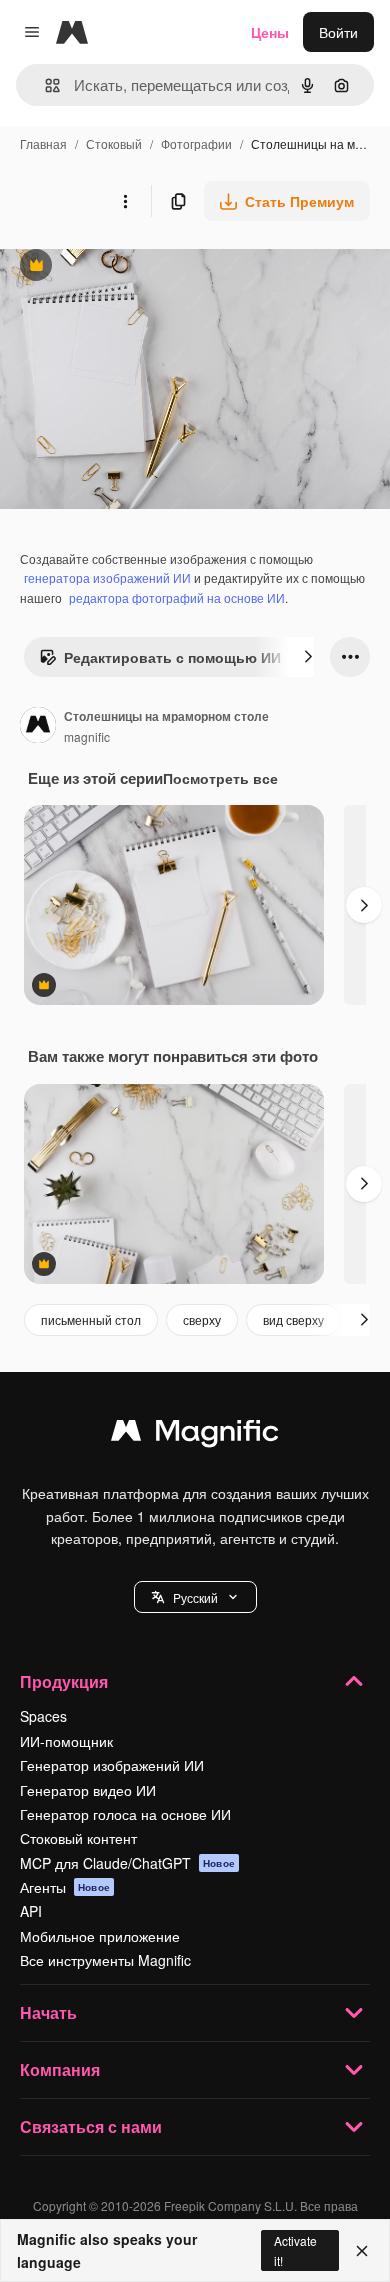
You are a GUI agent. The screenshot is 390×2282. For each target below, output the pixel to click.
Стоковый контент (78, 1838)
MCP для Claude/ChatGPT (127, 1863)
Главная (43, 143)
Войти (338, 32)
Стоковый (114, 143)
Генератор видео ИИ (88, 1790)
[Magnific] (195, 1435)
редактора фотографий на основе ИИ (177, 597)
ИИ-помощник (66, 1741)
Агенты (65, 1887)
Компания (60, 2069)
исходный (134, 267)
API (31, 1911)
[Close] (362, 2251)
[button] (195, 1597)
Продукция (64, 1681)
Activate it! (295, 2250)
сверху (202, 1319)
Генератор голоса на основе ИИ (125, 1814)
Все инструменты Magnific (105, 1960)
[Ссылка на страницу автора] (38, 727)
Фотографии (196, 143)
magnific (87, 736)
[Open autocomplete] (44, 85)
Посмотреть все (220, 778)
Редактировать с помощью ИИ (160, 662)
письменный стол (91, 1319)
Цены (270, 32)
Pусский (195, 1597)
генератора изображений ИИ (107, 577)
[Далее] (308, 657)
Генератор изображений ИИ (112, 1765)
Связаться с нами (91, 2126)
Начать (48, 2012)
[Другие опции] (125, 201)
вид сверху (293, 1319)
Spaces (43, 1716)
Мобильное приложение (100, 1936)
